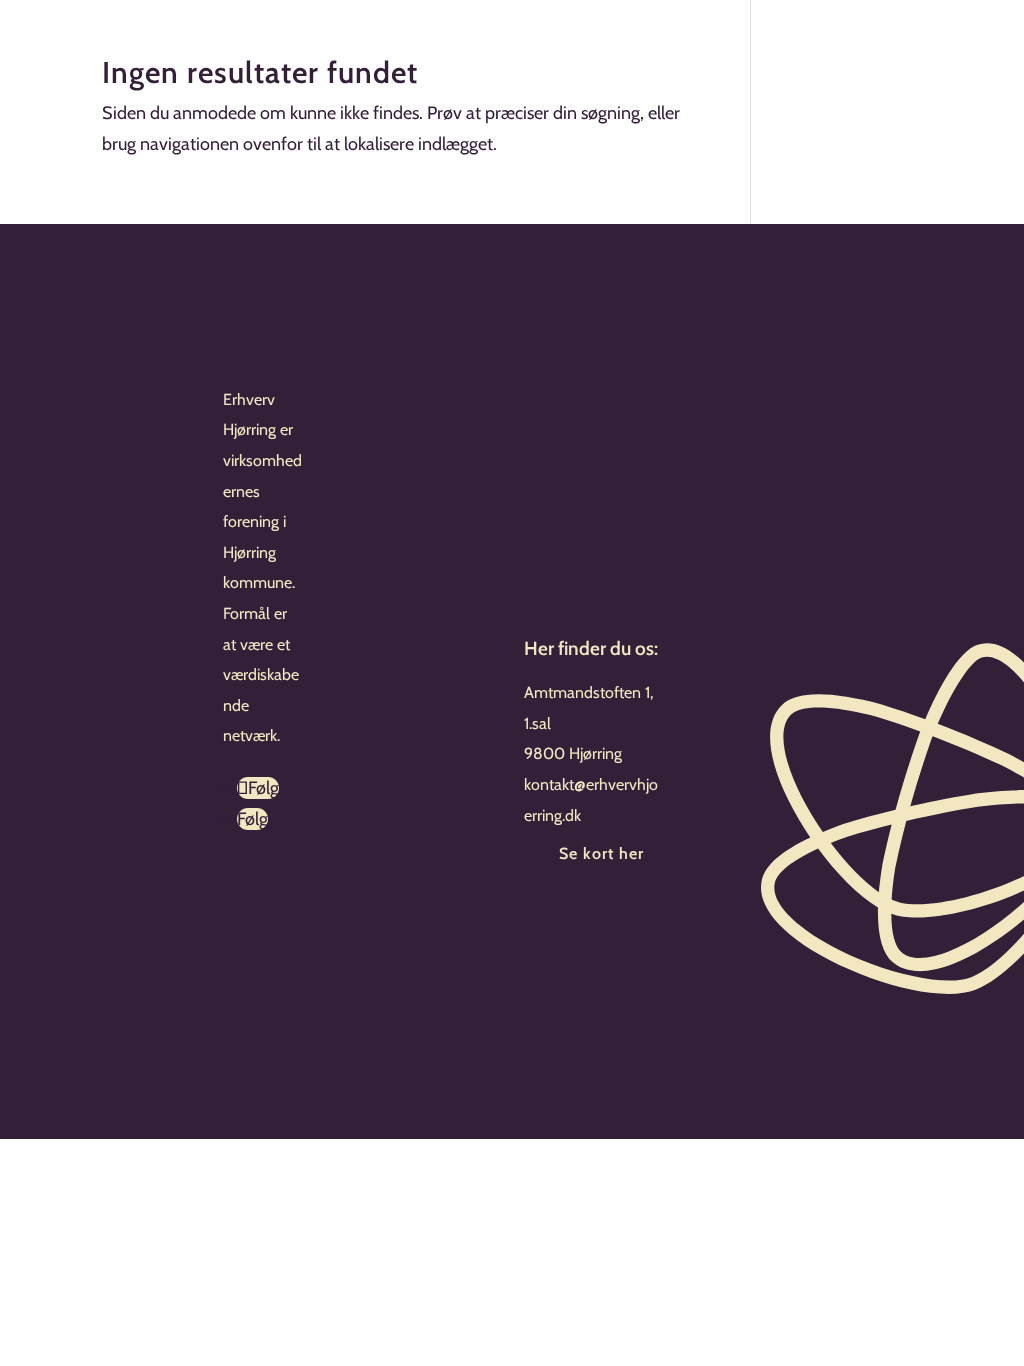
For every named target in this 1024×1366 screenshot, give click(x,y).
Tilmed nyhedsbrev (620, 921)
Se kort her (601, 853)
